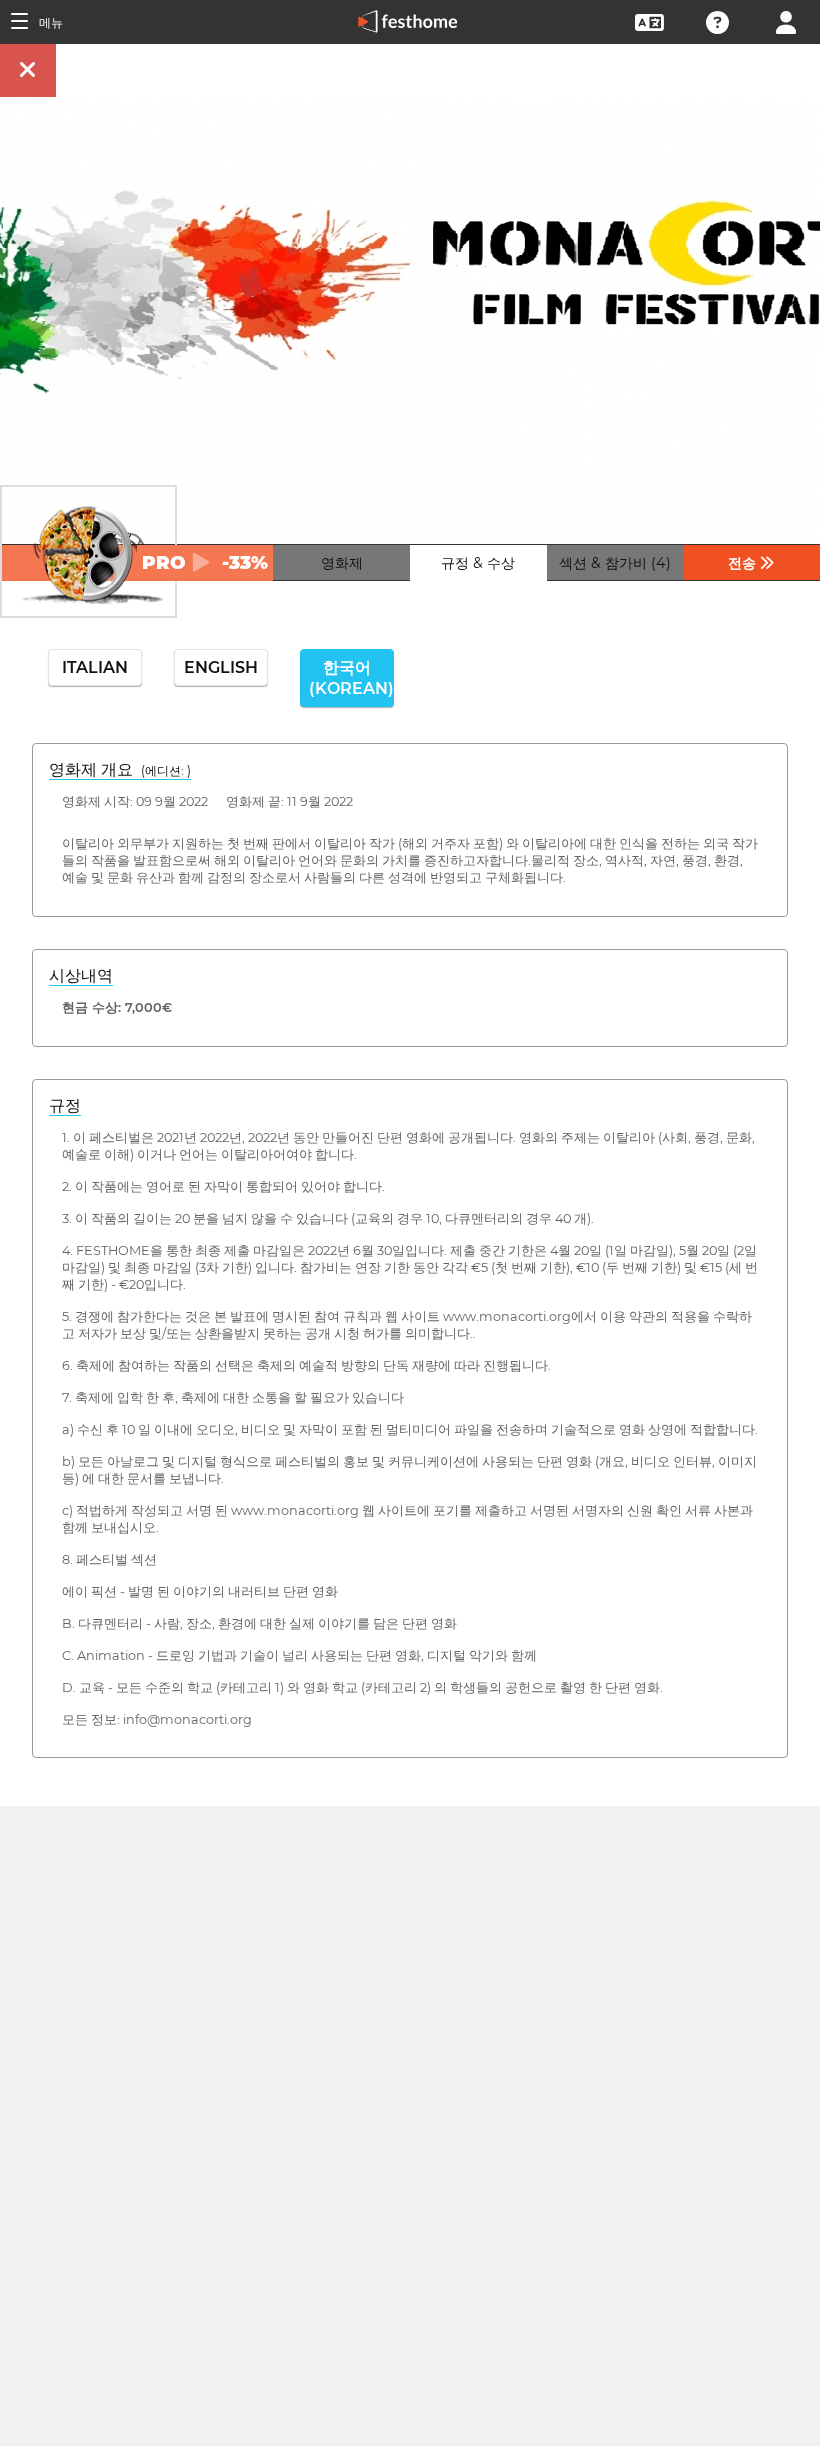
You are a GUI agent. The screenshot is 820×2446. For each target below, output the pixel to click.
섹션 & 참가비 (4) (615, 563)
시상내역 (81, 975)
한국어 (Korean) (351, 678)
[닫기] (28, 70)
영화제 (342, 563)
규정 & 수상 (478, 563)
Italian (95, 667)
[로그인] (786, 20)
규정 (65, 1105)
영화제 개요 (120, 769)
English (221, 667)
